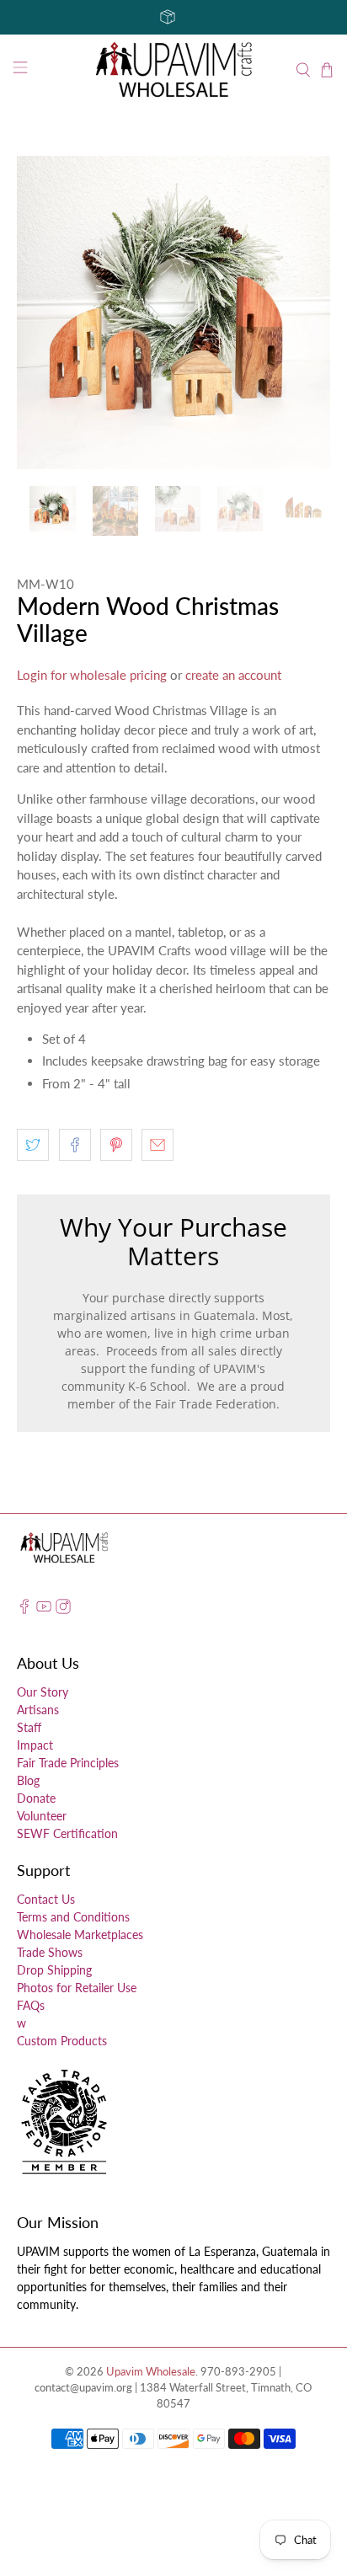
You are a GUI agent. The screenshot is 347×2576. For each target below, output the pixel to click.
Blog (28, 1780)
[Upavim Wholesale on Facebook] (24, 1609)
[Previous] (44, 313)
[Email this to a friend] (157, 1145)
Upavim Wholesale (151, 2372)
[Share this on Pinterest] (116, 1145)
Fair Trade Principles (68, 1763)
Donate (36, 1798)
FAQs (31, 2005)
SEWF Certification (67, 1833)
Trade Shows (50, 1952)
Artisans (38, 1710)
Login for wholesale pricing (92, 675)
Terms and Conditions (73, 1917)
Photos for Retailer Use (77, 1988)
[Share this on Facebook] (75, 1145)
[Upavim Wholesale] (173, 70)
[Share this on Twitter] (33, 1145)
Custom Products (62, 2041)
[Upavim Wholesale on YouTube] (44, 1609)
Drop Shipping (54, 1970)
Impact (35, 1745)
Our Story (43, 1692)
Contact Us (46, 1899)
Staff (29, 1727)
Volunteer (42, 1816)
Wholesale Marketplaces (80, 1935)
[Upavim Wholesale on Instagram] (63, 1609)
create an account (233, 675)
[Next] (303, 313)
